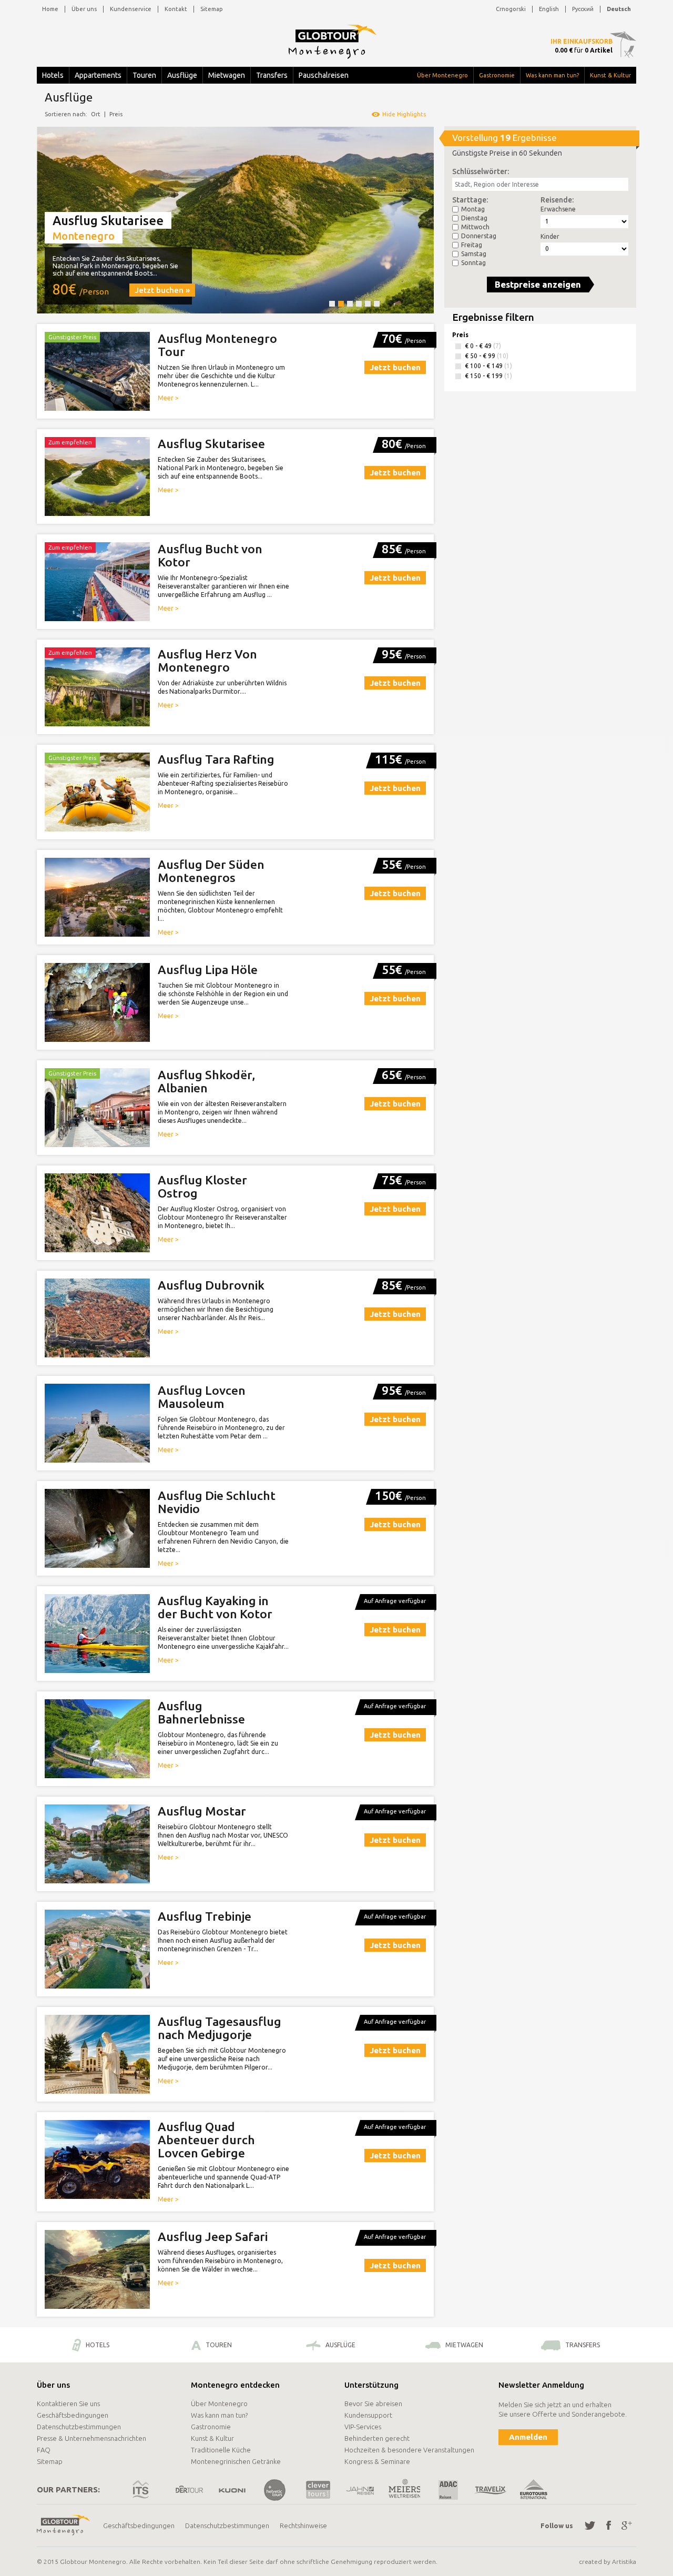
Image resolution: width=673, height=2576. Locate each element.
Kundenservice (131, 9)
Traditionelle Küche (221, 2450)
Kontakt (176, 9)
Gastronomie (497, 75)
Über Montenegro (442, 75)
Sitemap (212, 9)
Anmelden (528, 2437)
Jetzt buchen (395, 367)
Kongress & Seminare (377, 2461)
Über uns (84, 9)
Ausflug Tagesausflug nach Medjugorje (220, 2028)
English (549, 9)
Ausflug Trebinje (205, 1916)
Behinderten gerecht (377, 2438)
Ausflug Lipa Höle (208, 970)
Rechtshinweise (303, 2526)
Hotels (53, 75)
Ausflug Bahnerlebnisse (201, 1712)
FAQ (44, 2450)
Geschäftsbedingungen (73, 2415)
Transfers (272, 75)
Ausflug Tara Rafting (216, 759)
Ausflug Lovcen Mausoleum (202, 1397)
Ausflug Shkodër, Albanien (206, 1081)
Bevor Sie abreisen (373, 2403)
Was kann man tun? (552, 75)
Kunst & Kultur (610, 75)
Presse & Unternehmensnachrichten (91, 2438)
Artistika (624, 2562)
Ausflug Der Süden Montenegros (211, 871)
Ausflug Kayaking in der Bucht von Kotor (215, 1607)
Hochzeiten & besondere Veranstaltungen (409, 2450)
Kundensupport (368, 2415)
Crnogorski (511, 9)
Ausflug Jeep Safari (213, 2237)
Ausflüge (182, 75)
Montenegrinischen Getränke (236, 2461)
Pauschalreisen (324, 75)
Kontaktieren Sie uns (68, 2403)
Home (50, 9)
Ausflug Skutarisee (211, 444)
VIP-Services (363, 2427)
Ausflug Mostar (202, 1811)
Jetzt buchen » (162, 290)
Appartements (98, 75)
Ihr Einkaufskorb (582, 41)
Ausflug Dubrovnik (211, 1285)
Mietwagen (227, 75)
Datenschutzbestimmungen (79, 2427)
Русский (583, 9)
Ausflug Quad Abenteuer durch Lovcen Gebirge (206, 2140)
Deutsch (619, 9)
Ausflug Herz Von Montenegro (207, 661)
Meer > (168, 398)
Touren (144, 75)
